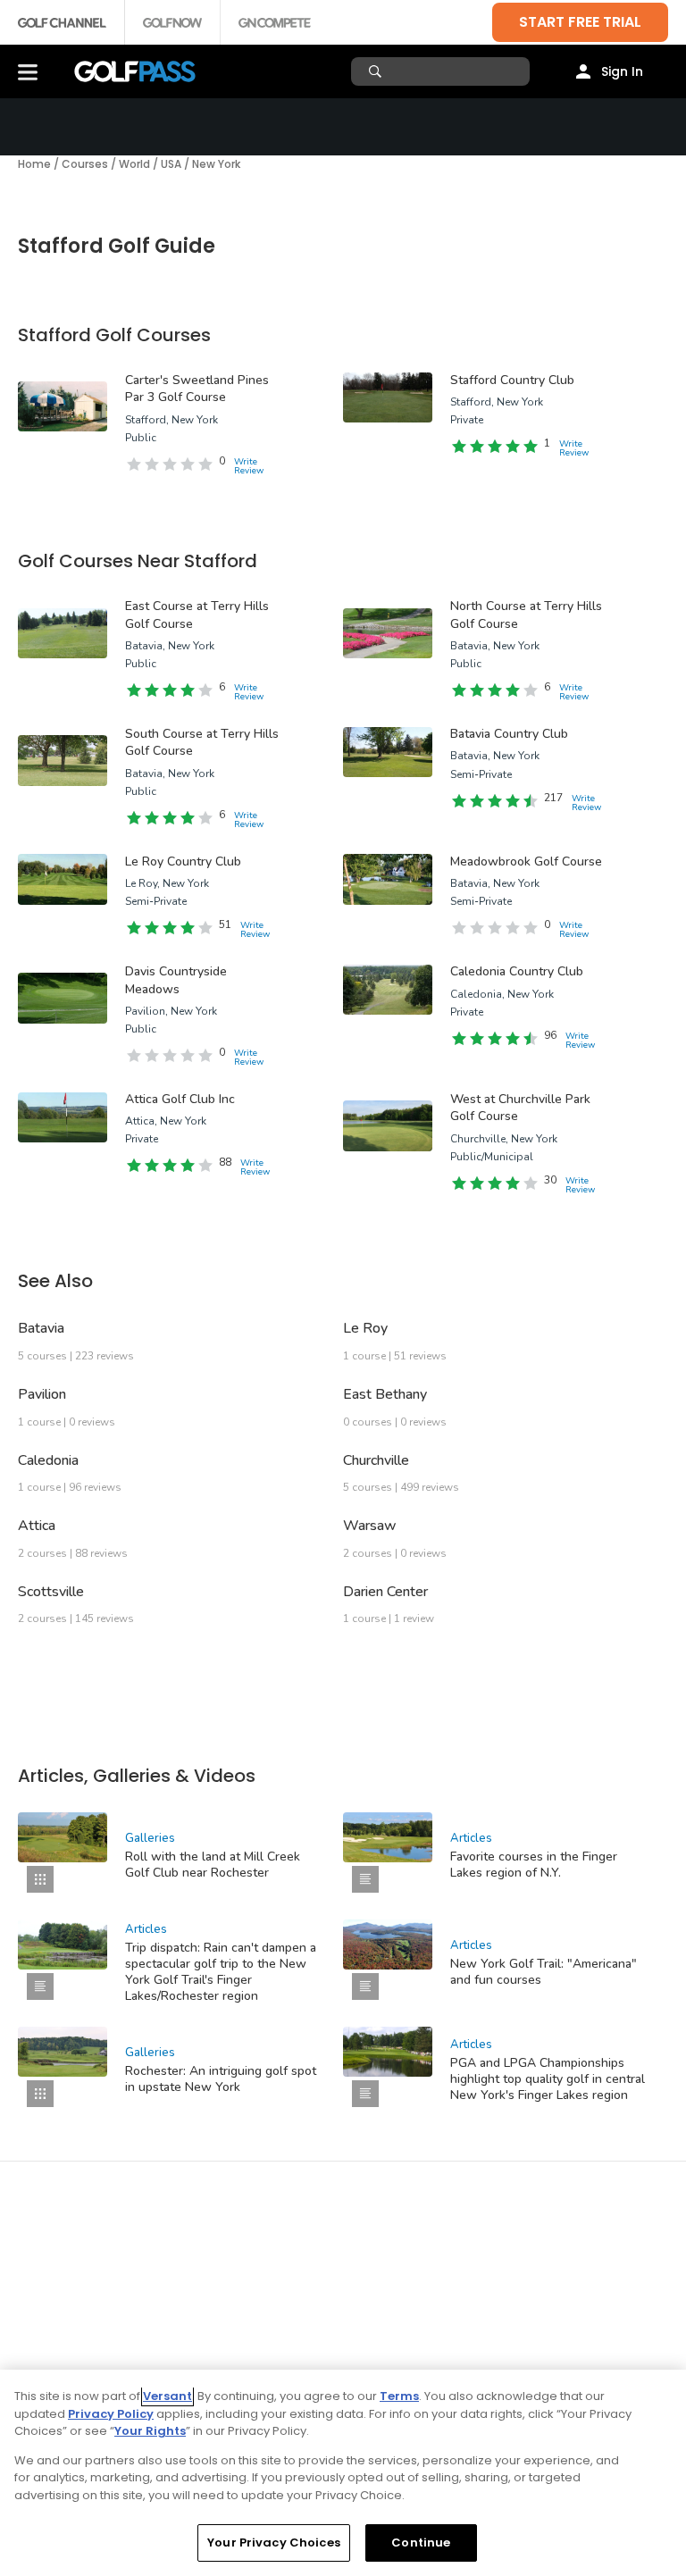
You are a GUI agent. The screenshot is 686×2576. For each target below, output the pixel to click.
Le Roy (365, 1328)
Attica (37, 1526)
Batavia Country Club (509, 734)
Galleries (150, 1838)
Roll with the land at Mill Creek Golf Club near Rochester (213, 1865)
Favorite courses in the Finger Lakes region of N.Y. (534, 1865)
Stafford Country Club (512, 380)
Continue (421, 2543)
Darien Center (385, 1592)
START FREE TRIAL (580, 22)
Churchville (376, 1460)
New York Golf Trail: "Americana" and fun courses (544, 1972)
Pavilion (42, 1394)
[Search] (377, 71)
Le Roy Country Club (183, 861)
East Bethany (385, 1394)
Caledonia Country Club (517, 971)
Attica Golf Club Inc (180, 1099)
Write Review (249, 466)
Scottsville (51, 1592)
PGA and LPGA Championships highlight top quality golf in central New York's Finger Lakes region (548, 2079)
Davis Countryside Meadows (176, 980)
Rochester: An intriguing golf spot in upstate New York (221, 2079)
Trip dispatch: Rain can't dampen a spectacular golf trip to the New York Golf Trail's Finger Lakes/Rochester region (221, 1972)
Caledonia (48, 1460)
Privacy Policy (111, 2414)
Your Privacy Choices (274, 2543)
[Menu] (28, 71)
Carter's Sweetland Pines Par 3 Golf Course (197, 389)
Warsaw (370, 1526)
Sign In (622, 71)
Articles (471, 1838)
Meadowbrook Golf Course (526, 861)
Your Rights (150, 2431)
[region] (343, 2473)
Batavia (41, 1328)
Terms (399, 2396)
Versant (167, 2396)
